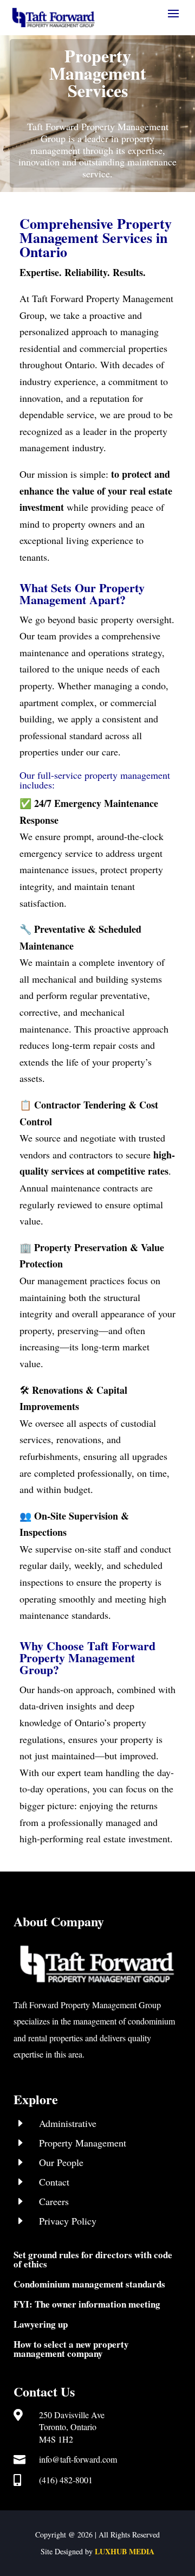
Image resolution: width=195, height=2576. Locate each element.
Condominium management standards (89, 2284)
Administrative (68, 2123)
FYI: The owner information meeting (87, 2304)
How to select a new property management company (71, 2349)
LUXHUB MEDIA (125, 2551)
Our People (61, 2162)
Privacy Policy (68, 2221)
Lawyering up (41, 2324)
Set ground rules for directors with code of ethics (93, 2259)
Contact (54, 2182)
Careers (54, 2201)
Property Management (83, 2143)
